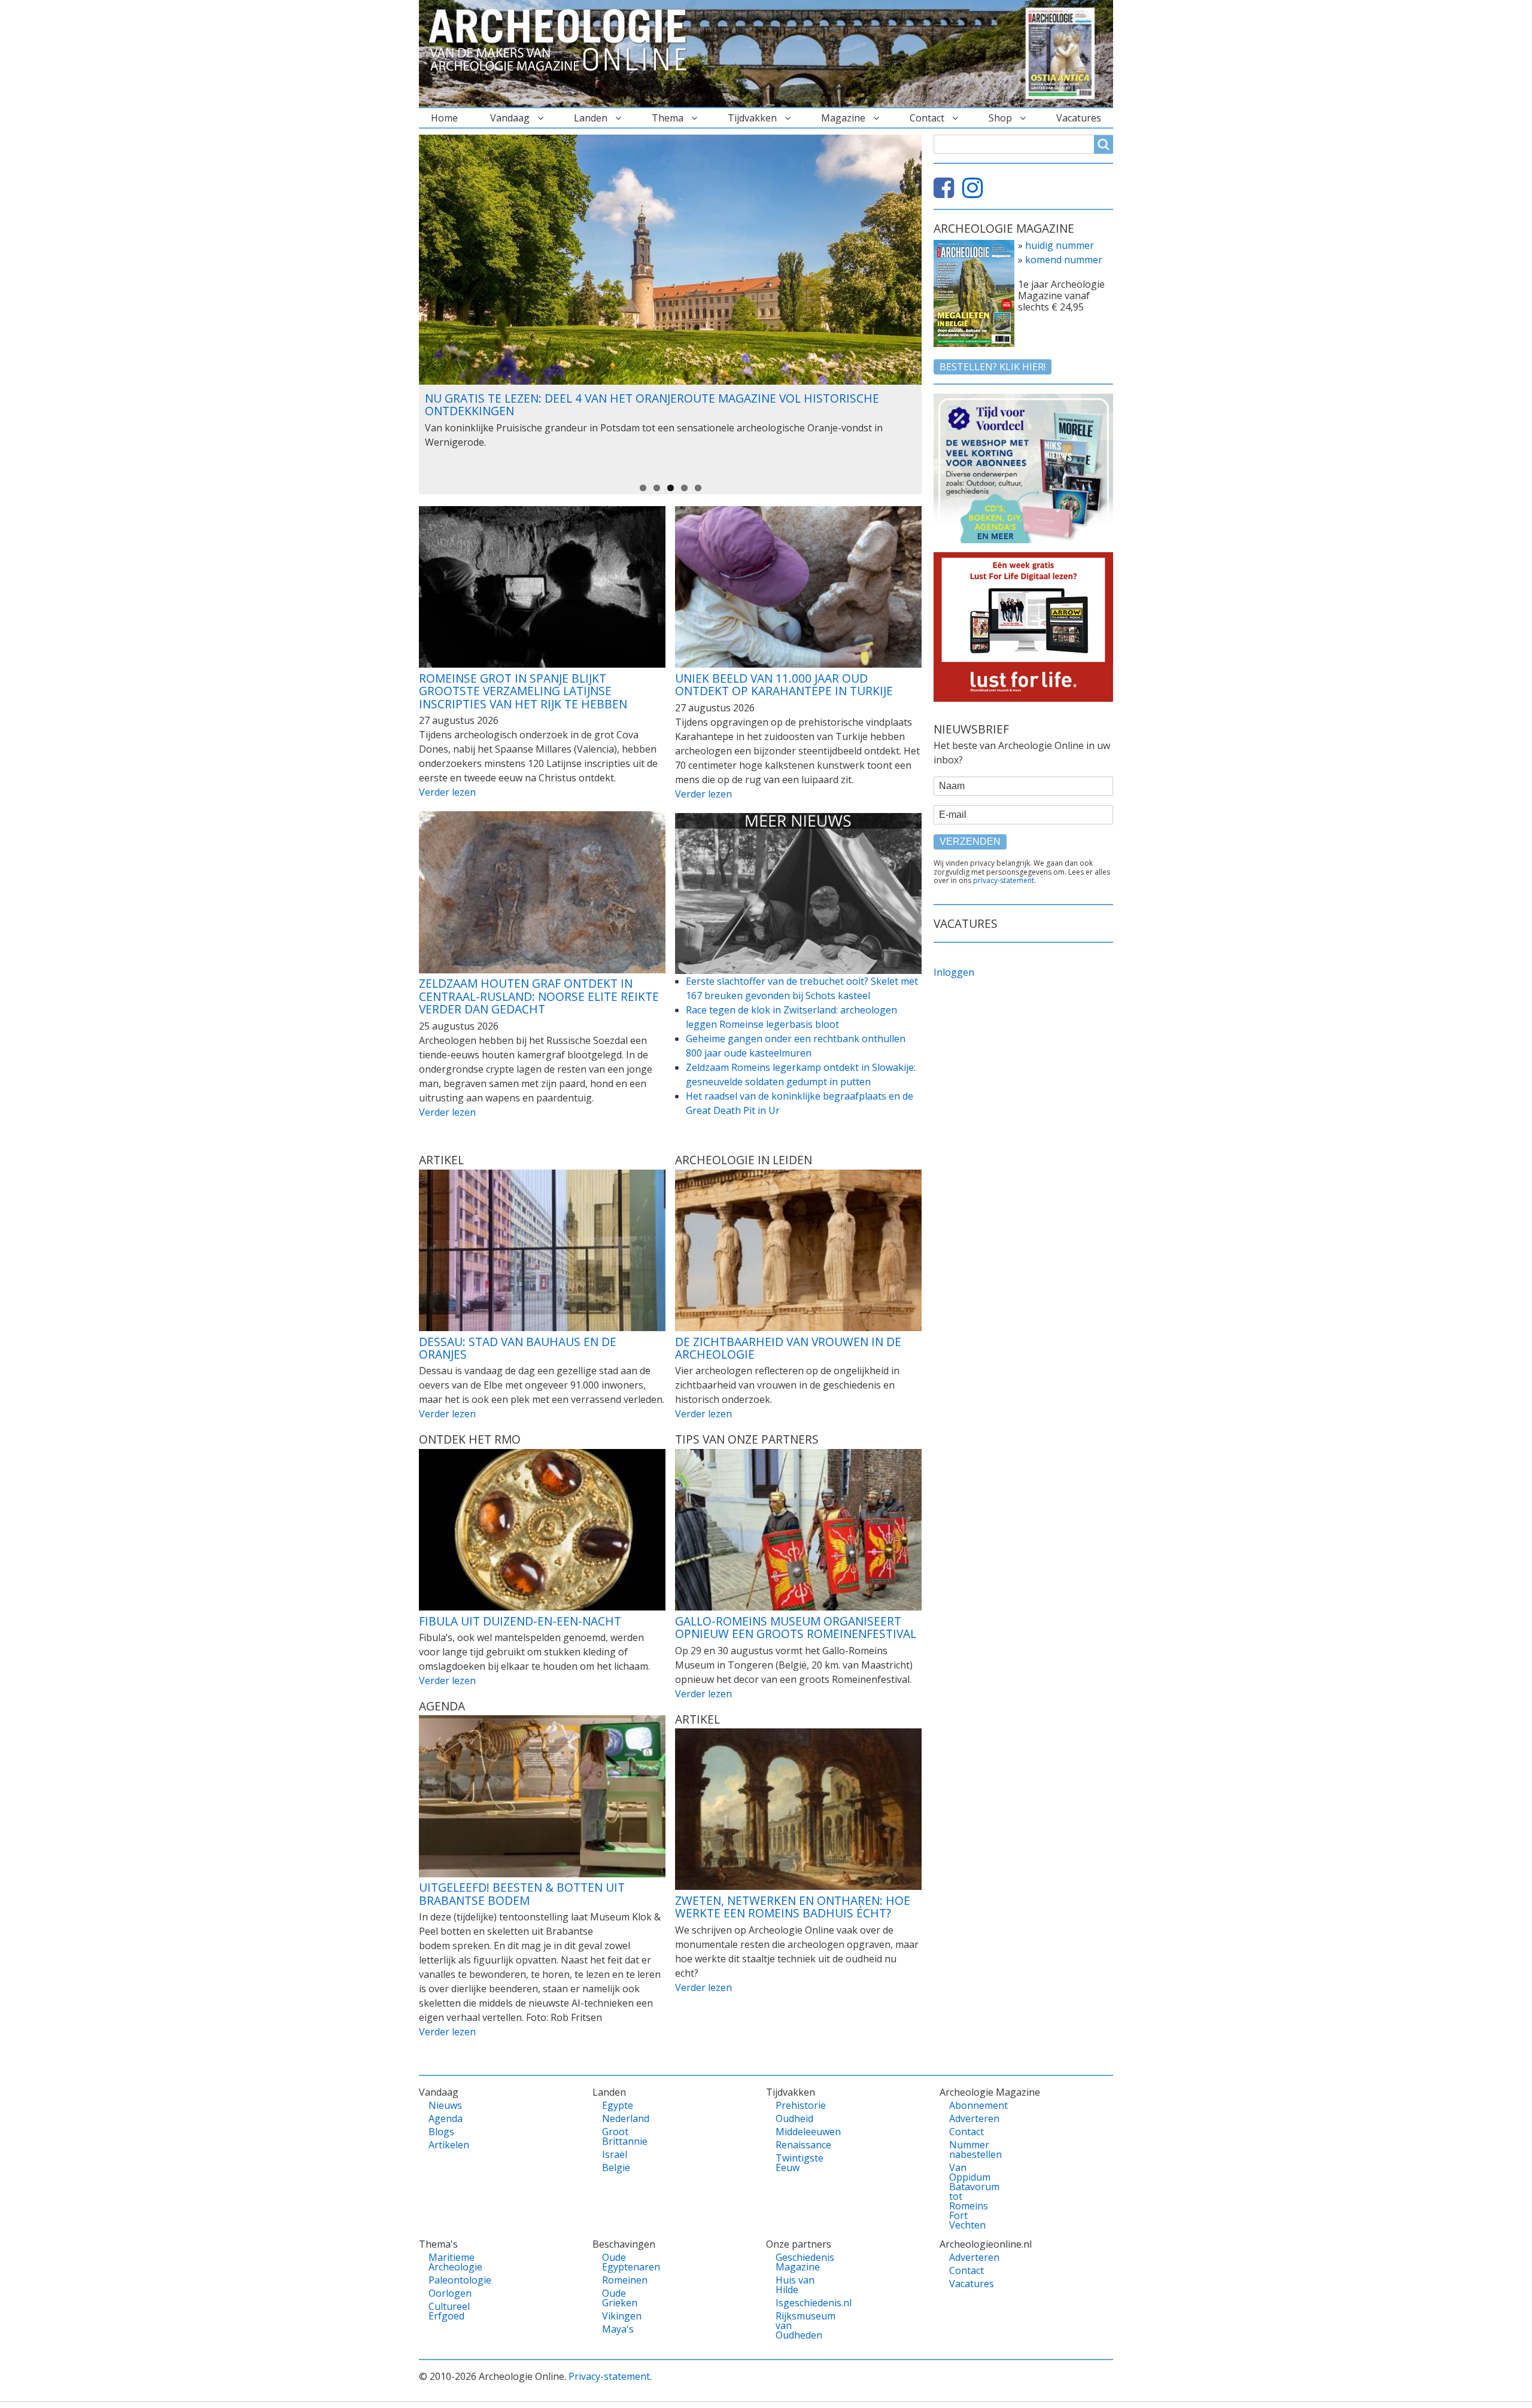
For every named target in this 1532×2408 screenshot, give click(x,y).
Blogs (441, 2132)
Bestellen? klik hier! (993, 367)
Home (444, 118)
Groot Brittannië (623, 2136)
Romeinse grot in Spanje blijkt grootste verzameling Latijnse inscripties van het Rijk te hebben (523, 691)
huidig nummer (1060, 245)
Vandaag (510, 118)
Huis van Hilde (795, 2285)
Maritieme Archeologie (449, 2262)
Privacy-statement (609, 2376)
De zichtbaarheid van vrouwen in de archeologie (788, 1348)
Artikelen (449, 2145)
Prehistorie (796, 2105)
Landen (591, 118)
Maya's (618, 2329)
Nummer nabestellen (970, 2150)
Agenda (446, 2118)
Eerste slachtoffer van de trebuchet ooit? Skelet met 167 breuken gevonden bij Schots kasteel (802, 988)
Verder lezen (447, 792)
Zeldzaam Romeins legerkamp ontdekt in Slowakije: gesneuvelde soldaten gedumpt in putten (801, 1074)
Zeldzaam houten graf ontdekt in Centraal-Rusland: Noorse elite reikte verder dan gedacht (539, 996)
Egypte (618, 2105)
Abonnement (970, 2105)
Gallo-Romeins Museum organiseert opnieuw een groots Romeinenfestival (796, 1628)
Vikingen (622, 2316)
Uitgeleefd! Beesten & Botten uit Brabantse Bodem (522, 1894)
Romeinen (623, 2280)
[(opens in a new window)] (947, 193)
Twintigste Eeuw (796, 2163)
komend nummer (1064, 260)
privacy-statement (1004, 880)
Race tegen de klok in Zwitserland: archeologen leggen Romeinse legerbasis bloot (791, 1017)
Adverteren (970, 2118)
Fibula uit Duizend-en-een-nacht (520, 1621)
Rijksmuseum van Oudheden (796, 2325)
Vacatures (1079, 118)
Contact (927, 118)
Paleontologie (449, 2280)
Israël (615, 2154)
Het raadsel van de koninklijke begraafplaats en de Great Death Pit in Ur (800, 1103)
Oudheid (794, 2118)
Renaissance (796, 2145)
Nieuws (445, 2105)
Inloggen (954, 972)
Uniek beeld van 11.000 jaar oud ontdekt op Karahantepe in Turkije (784, 685)
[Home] (563, 41)
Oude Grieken (620, 2298)
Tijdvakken (752, 118)
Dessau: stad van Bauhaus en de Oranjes (518, 1348)
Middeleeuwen (796, 2132)
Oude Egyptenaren (623, 2262)
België (616, 2167)
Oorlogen (449, 2293)
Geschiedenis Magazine (796, 2262)
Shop (1000, 118)
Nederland (623, 2118)
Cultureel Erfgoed (449, 2311)
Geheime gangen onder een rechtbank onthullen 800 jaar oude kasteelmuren (796, 1046)
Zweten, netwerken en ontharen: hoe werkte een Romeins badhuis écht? (793, 1907)
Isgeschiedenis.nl (796, 2303)
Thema (668, 118)
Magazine (843, 118)
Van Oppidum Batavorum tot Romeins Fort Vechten (970, 2196)
